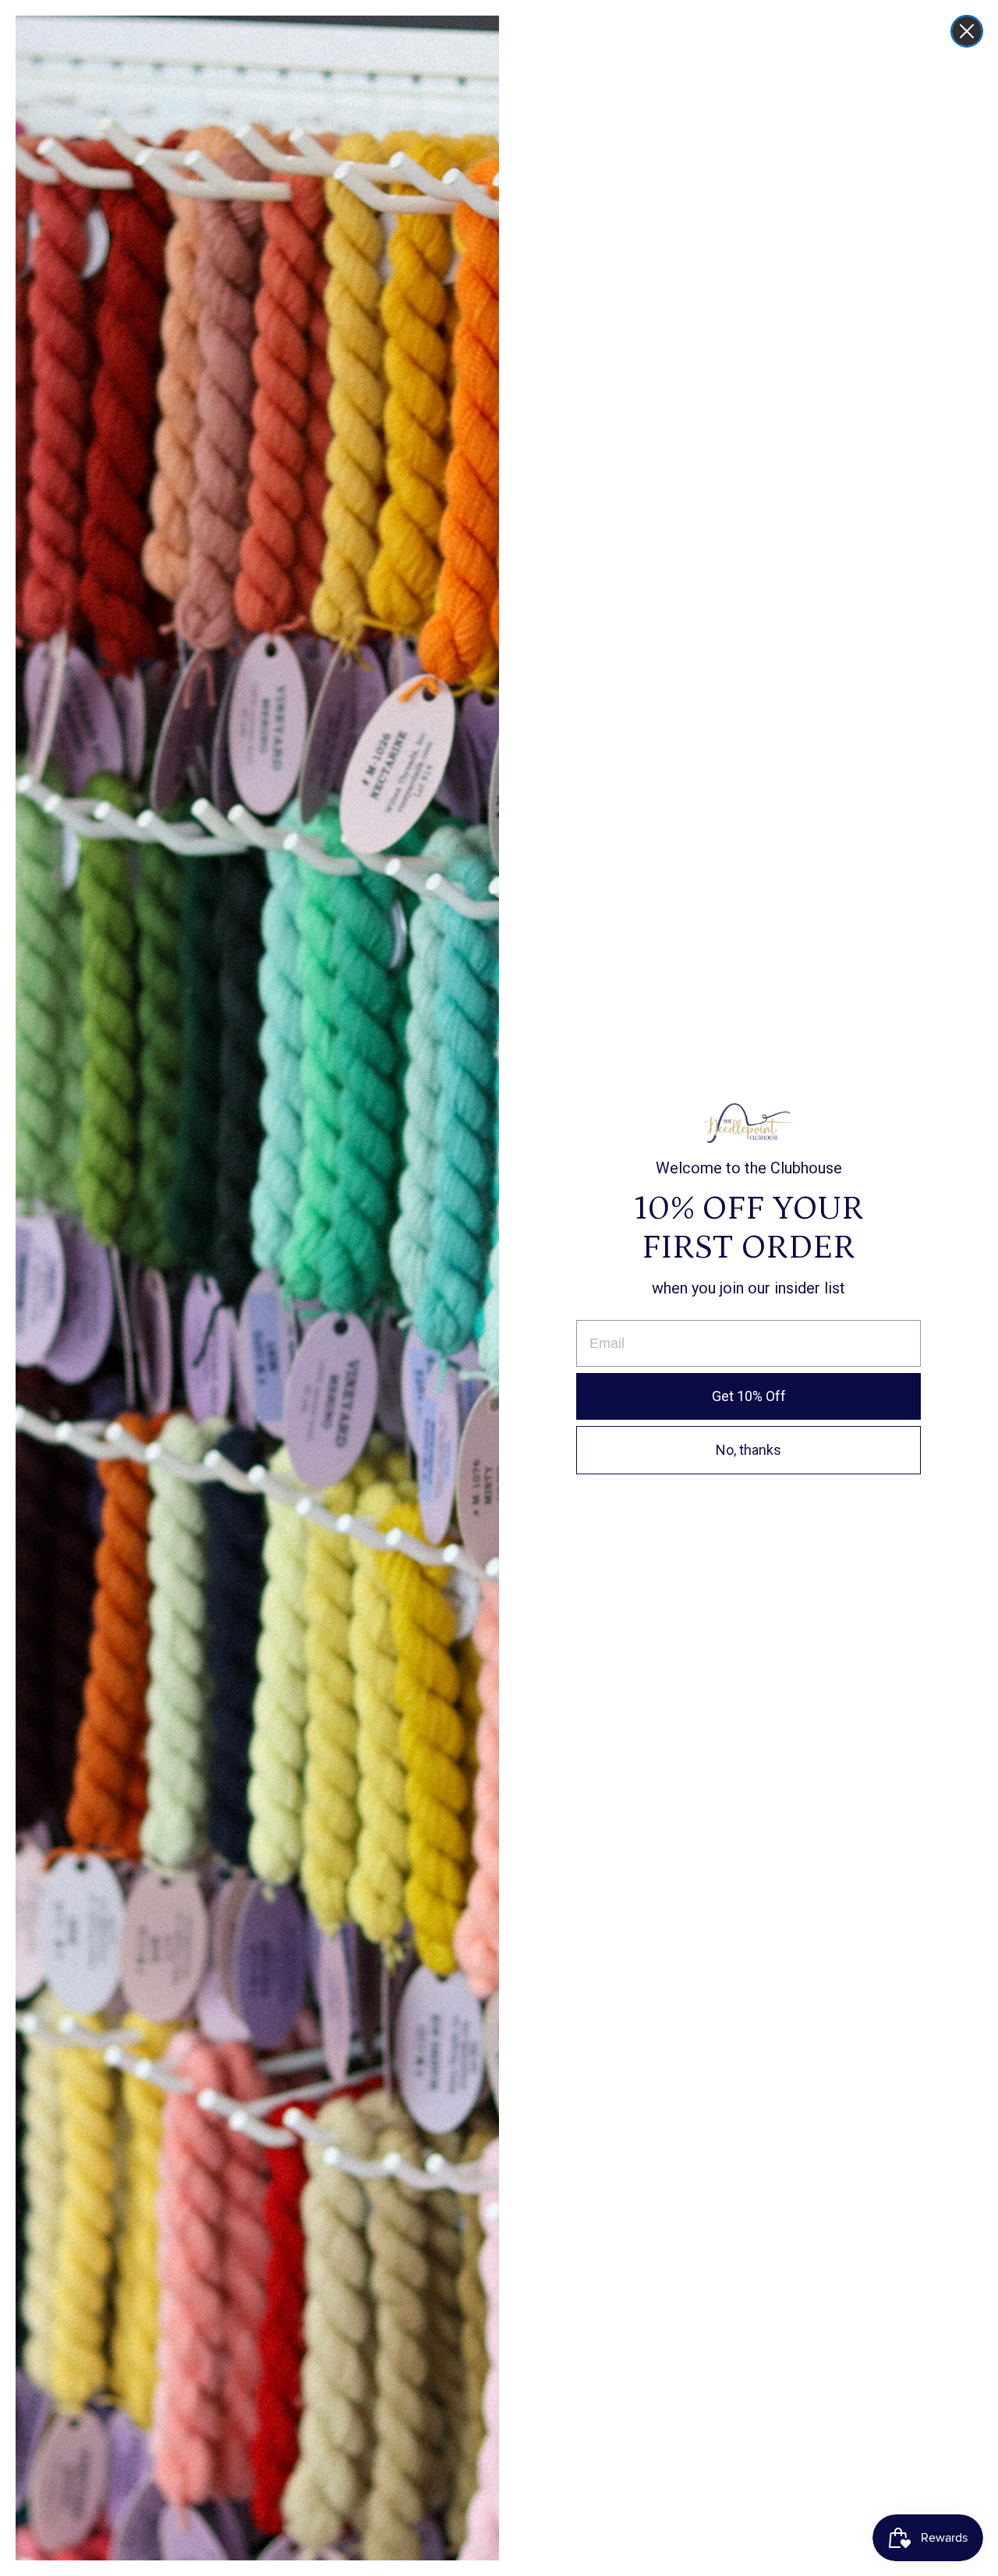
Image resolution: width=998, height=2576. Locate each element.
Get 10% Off (749, 1396)
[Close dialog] (967, 31)
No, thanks (748, 1450)
